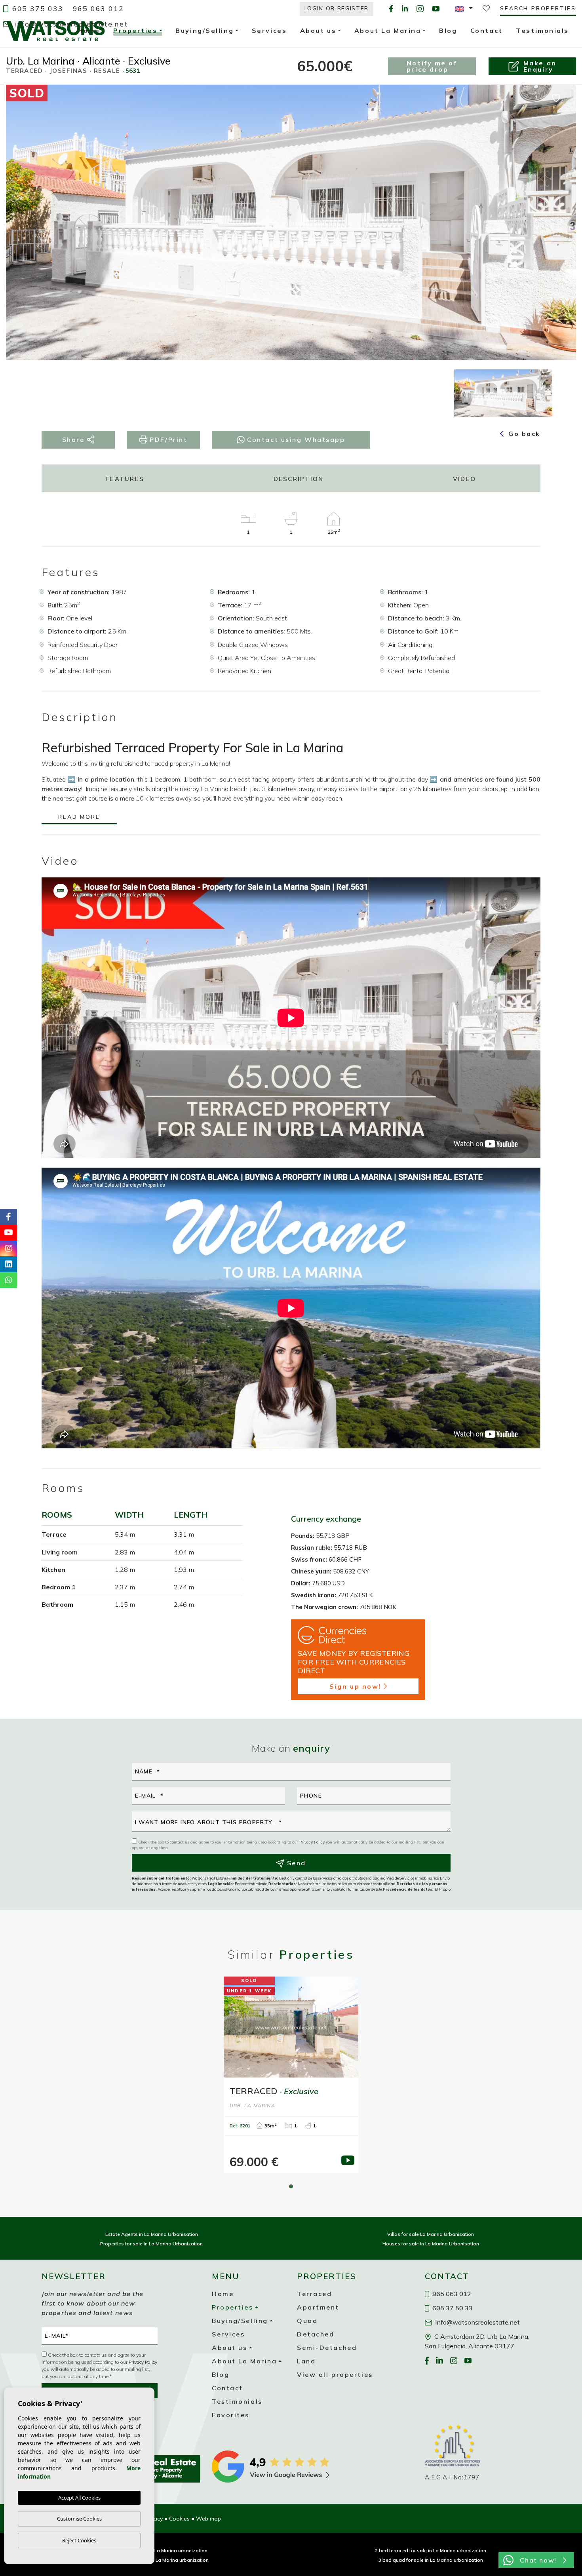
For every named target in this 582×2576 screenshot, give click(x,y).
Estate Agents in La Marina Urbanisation (152, 2234)
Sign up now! (355, 1686)
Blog (221, 2374)
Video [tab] (464, 479)
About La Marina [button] (244, 2361)
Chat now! (538, 2560)
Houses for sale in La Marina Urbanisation (431, 2244)
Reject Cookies (79, 2540)
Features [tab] (125, 479)
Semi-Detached (327, 2348)
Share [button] (75, 439)
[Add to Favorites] (556, 97)
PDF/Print (167, 439)
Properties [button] (135, 32)
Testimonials (237, 2401)
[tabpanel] (291, 2075)
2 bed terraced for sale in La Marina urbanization (431, 2550)
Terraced (314, 2294)
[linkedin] (405, 9)
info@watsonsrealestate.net (70, 24)
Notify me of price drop (432, 66)
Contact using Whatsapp (295, 439)
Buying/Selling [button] (240, 2321)
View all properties (335, 2374)
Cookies (179, 2519)
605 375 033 (36, 9)
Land (306, 2361)
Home (223, 2294)
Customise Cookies (79, 2519)
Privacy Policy (313, 1842)
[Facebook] (391, 9)
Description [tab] (299, 479)
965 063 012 (98, 9)
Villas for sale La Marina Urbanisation (431, 2234)
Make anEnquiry (540, 66)
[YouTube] (436, 9)
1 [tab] (291, 2186)
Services (228, 2334)
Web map (208, 2519)
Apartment (318, 2307)
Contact (227, 2388)
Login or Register (337, 8)
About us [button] (229, 2348)
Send (295, 1863)
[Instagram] (420, 9)
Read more (79, 817)
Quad (307, 2321)
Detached (316, 2334)
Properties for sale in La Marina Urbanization (151, 2244)
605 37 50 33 (452, 2308)
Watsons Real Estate (55, 31)
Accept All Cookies (79, 2498)
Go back (523, 434)
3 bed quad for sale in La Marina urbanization (431, 2560)
